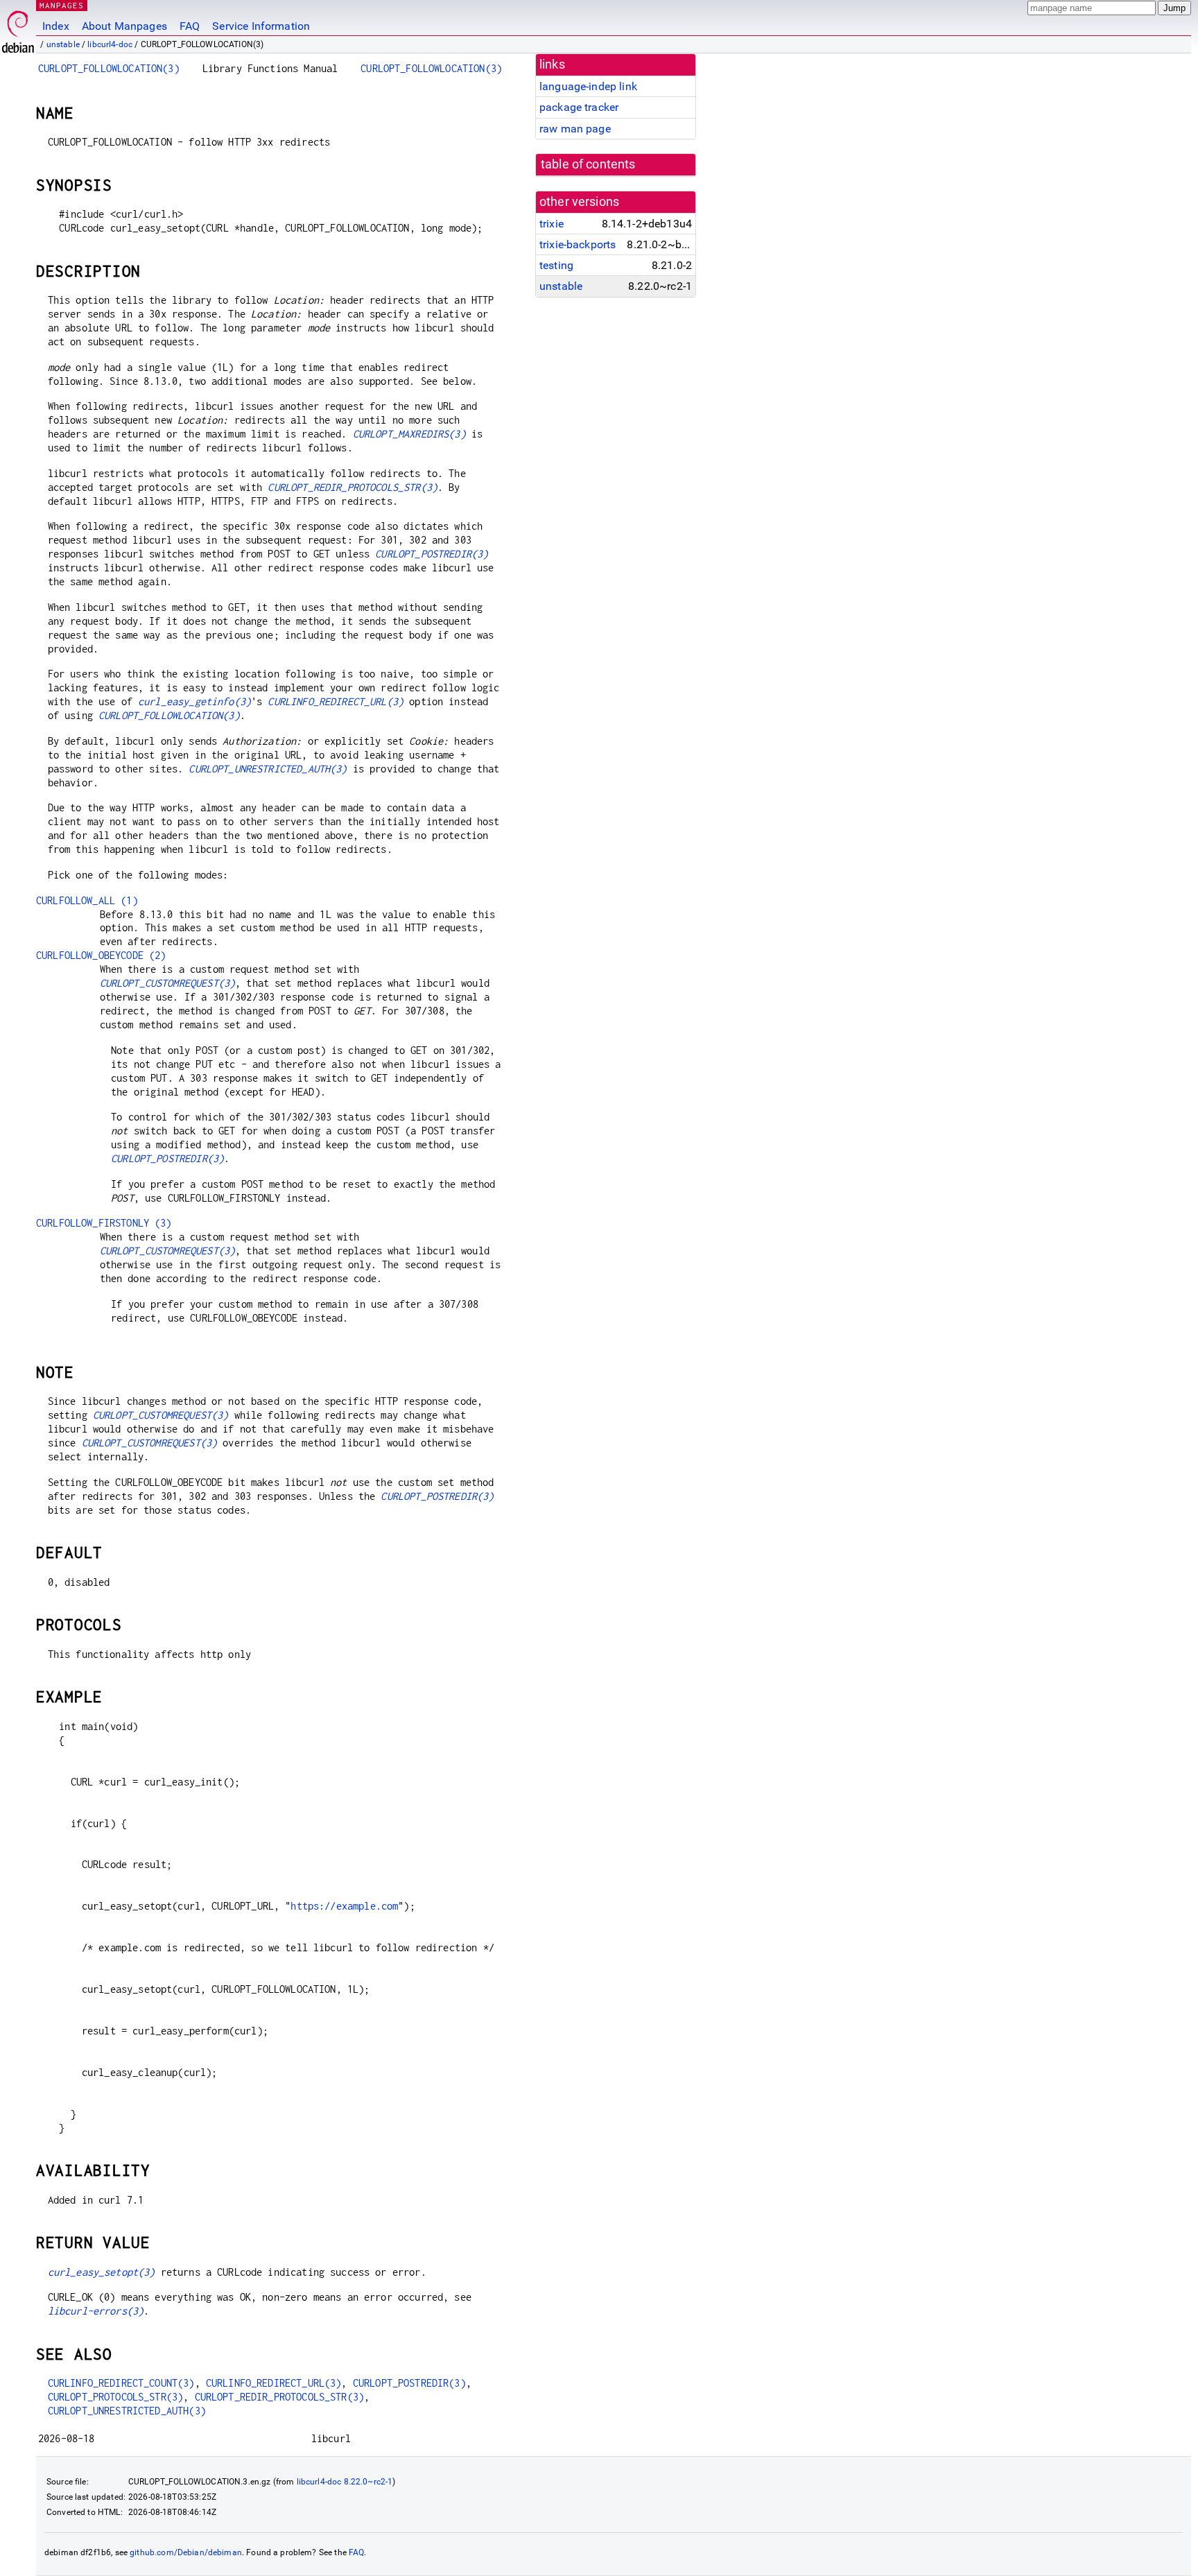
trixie (552, 224)
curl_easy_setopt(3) (102, 2272)
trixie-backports (578, 244)
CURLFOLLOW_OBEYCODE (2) (101, 955)
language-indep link (588, 86)
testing (556, 265)
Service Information (261, 26)
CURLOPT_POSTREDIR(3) (432, 554)
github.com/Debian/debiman (186, 2552)
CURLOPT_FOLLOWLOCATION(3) (109, 68)
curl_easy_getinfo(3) (194, 701)
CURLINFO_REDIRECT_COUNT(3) (121, 2383)
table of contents (588, 164)
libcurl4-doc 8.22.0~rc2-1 (345, 2482)
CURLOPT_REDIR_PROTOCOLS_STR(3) (353, 487)
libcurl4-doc (110, 44)
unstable (63, 44)
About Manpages (124, 26)
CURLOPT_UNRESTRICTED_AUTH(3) (268, 769)
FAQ (190, 26)
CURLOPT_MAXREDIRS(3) (409, 434)
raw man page (575, 129)
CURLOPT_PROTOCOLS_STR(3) (116, 2397)
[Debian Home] (18, 28)
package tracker (579, 107)
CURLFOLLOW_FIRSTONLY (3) (104, 1223)
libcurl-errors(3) (96, 2311)
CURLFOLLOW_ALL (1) (87, 900)
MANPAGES (62, 5)
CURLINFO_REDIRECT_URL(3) (336, 701)
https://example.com (344, 1906)
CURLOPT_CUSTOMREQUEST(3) (168, 983)
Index (56, 26)
